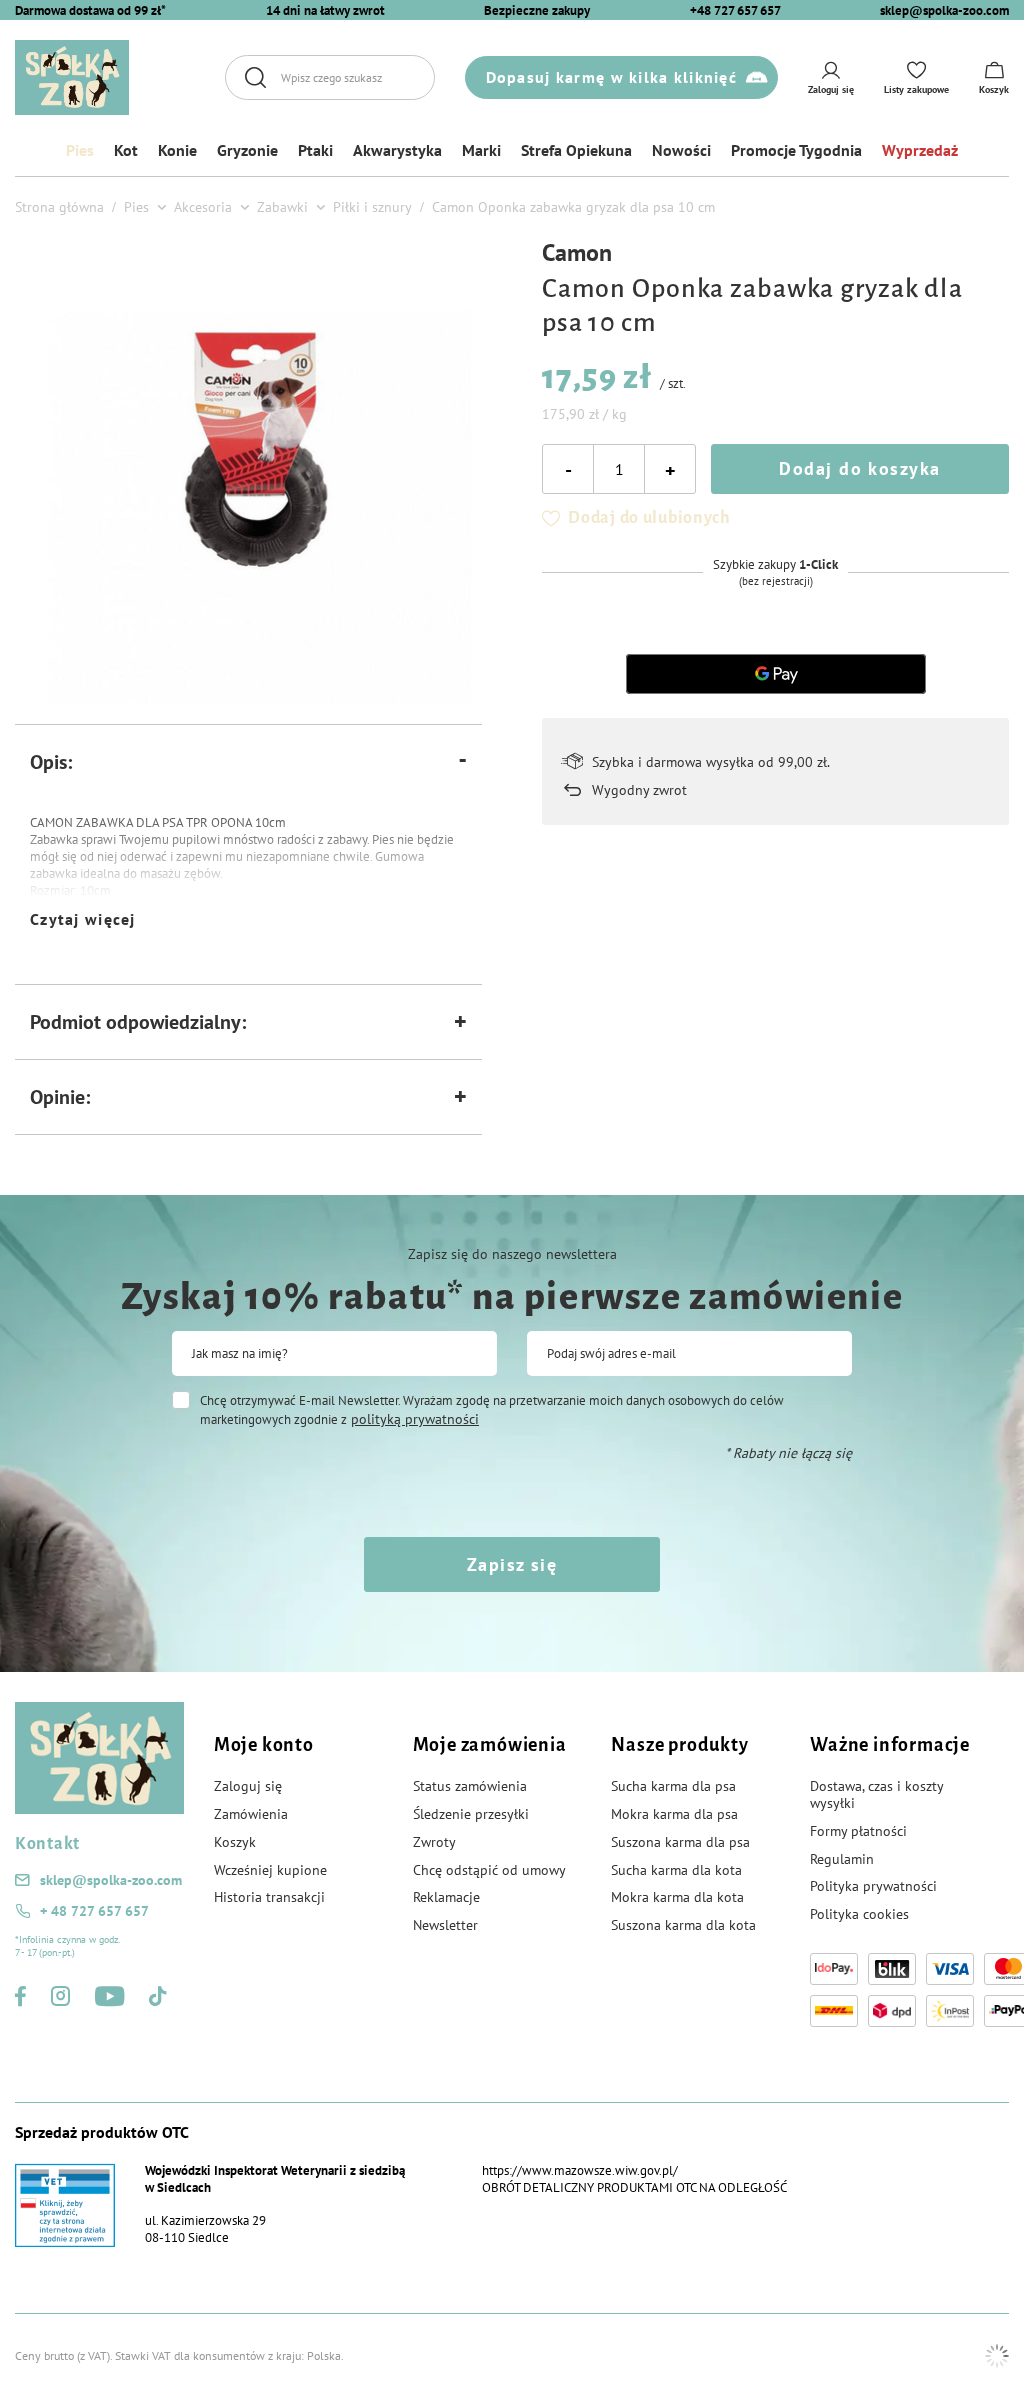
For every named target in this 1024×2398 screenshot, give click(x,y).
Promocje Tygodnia (796, 150)
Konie (177, 150)
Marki (481, 150)
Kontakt (47, 1844)
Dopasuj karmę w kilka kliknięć (611, 77)
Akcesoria (203, 207)
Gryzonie (247, 150)
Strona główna (59, 207)
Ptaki (315, 150)
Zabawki (282, 207)
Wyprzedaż (920, 150)
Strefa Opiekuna (576, 150)
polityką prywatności (415, 1419)
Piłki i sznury (372, 207)
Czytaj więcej (83, 919)
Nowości (681, 150)
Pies (80, 150)
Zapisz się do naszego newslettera (512, 1254)
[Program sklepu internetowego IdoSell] (997, 2356)
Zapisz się (512, 1564)
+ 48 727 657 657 (94, 1911)
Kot (126, 150)
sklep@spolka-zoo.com (944, 10)
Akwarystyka (397, 150)
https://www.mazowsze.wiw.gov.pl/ (580, 2170)
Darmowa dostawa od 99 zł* (90, 10)
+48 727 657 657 (735, 10)
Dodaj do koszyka (859, 468)
